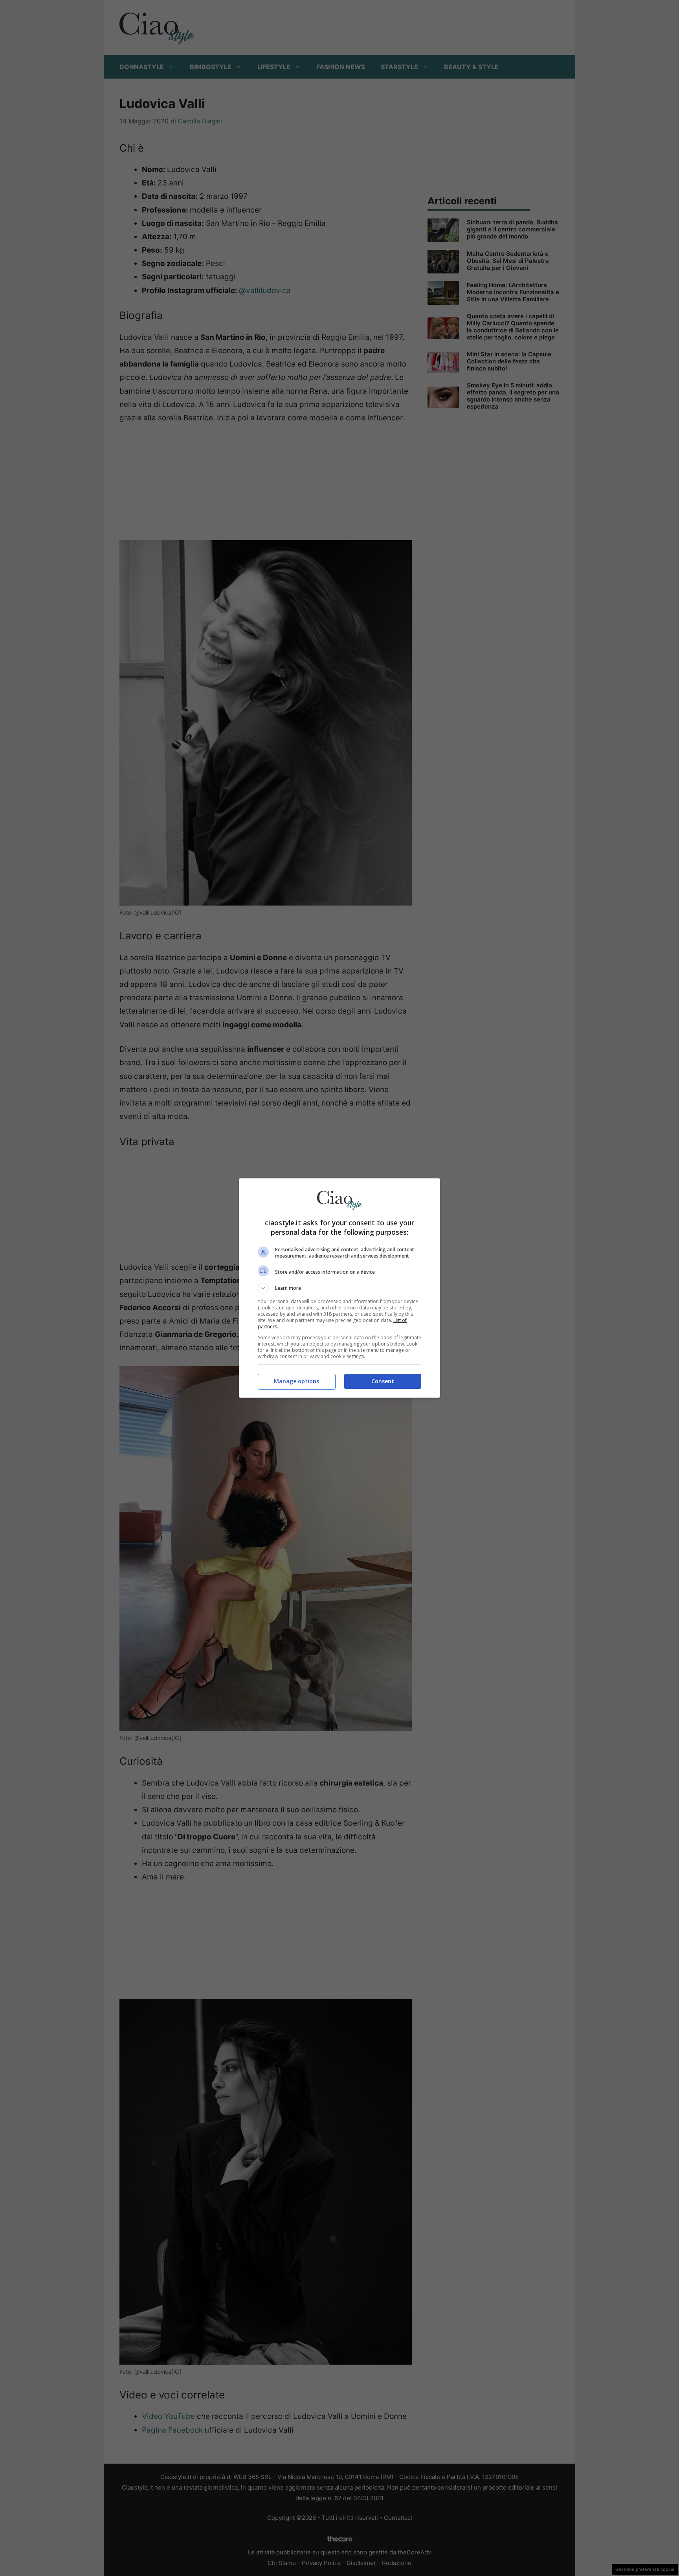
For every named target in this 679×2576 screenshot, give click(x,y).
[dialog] (339, 1288)
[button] (339, 1288)
